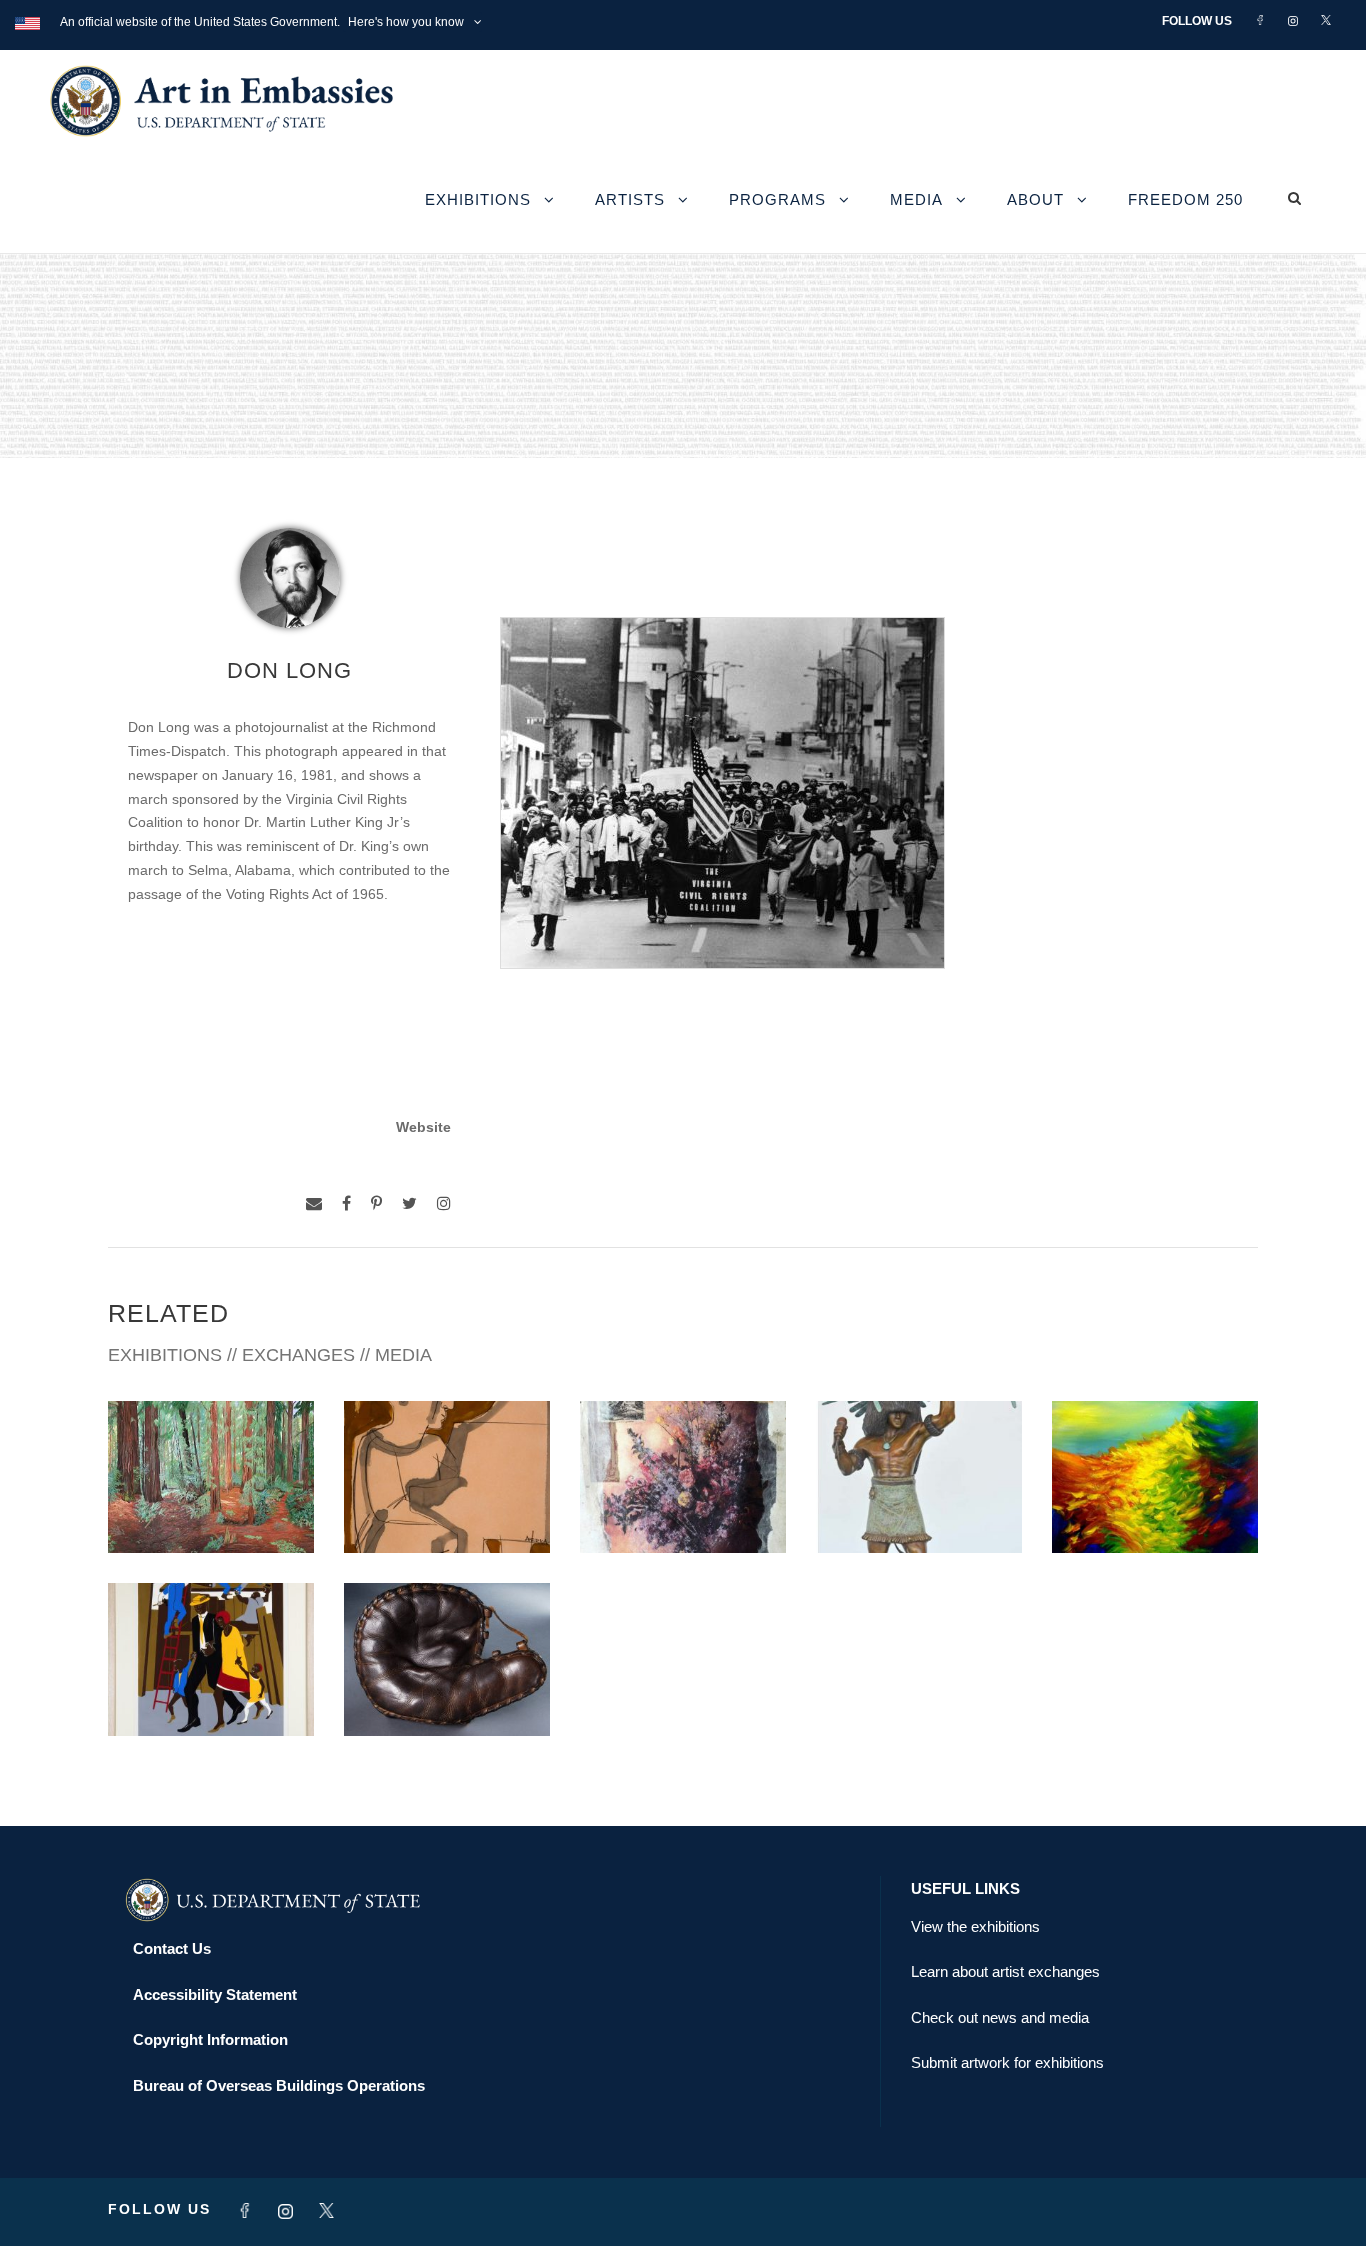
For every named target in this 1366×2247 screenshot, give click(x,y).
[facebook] (346, 1203)
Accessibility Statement (215, 1994)
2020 (447, 1510)
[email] (314, 1203)
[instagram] (444, 1203)
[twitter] (409, 1203)
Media (916, 199)
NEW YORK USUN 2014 (1155, 1510)
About (1035, 199)
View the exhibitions (975, 1926)
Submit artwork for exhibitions (1007, 2062)
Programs (777, 199)
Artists (630, 199)
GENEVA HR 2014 (919, 1510)
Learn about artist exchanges (1005, 1971)
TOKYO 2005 (447, 1692)
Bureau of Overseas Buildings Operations (279, 2085)
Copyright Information (210, 2039)
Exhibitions (478, 199)
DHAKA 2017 (683, 1510)
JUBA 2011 (211, 1692)
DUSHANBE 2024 (211, 1510)
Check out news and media (1000, 2017)
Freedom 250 (1185, 199)
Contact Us (172, 1948)
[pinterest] (376, 1203)
